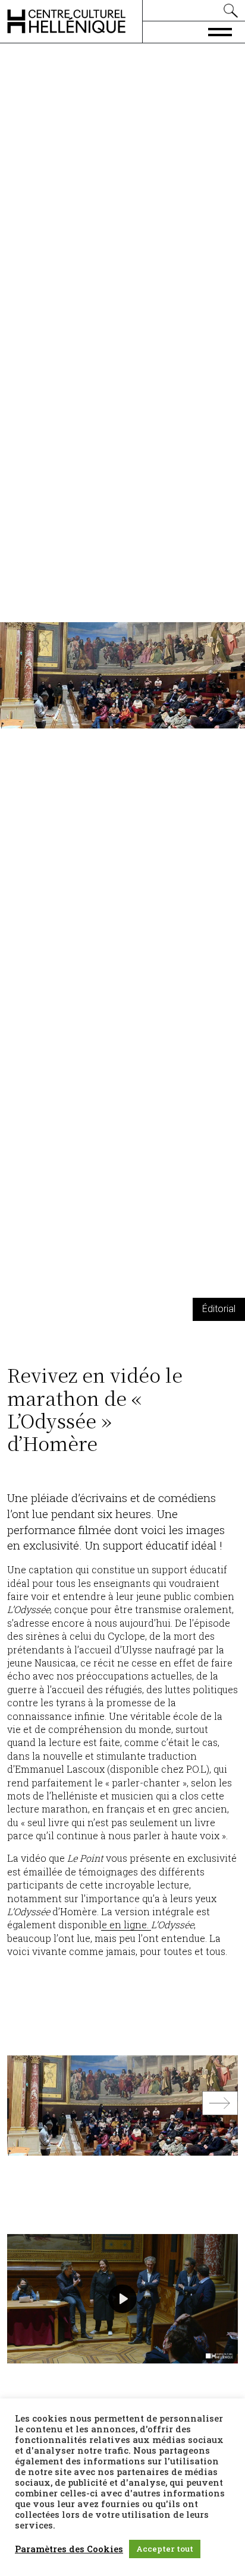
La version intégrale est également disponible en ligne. (109, 1918)
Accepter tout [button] (165, 2549)
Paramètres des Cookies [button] (69, 2549)
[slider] (89, 2351)
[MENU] (220, 31)
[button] (220, 2106)
